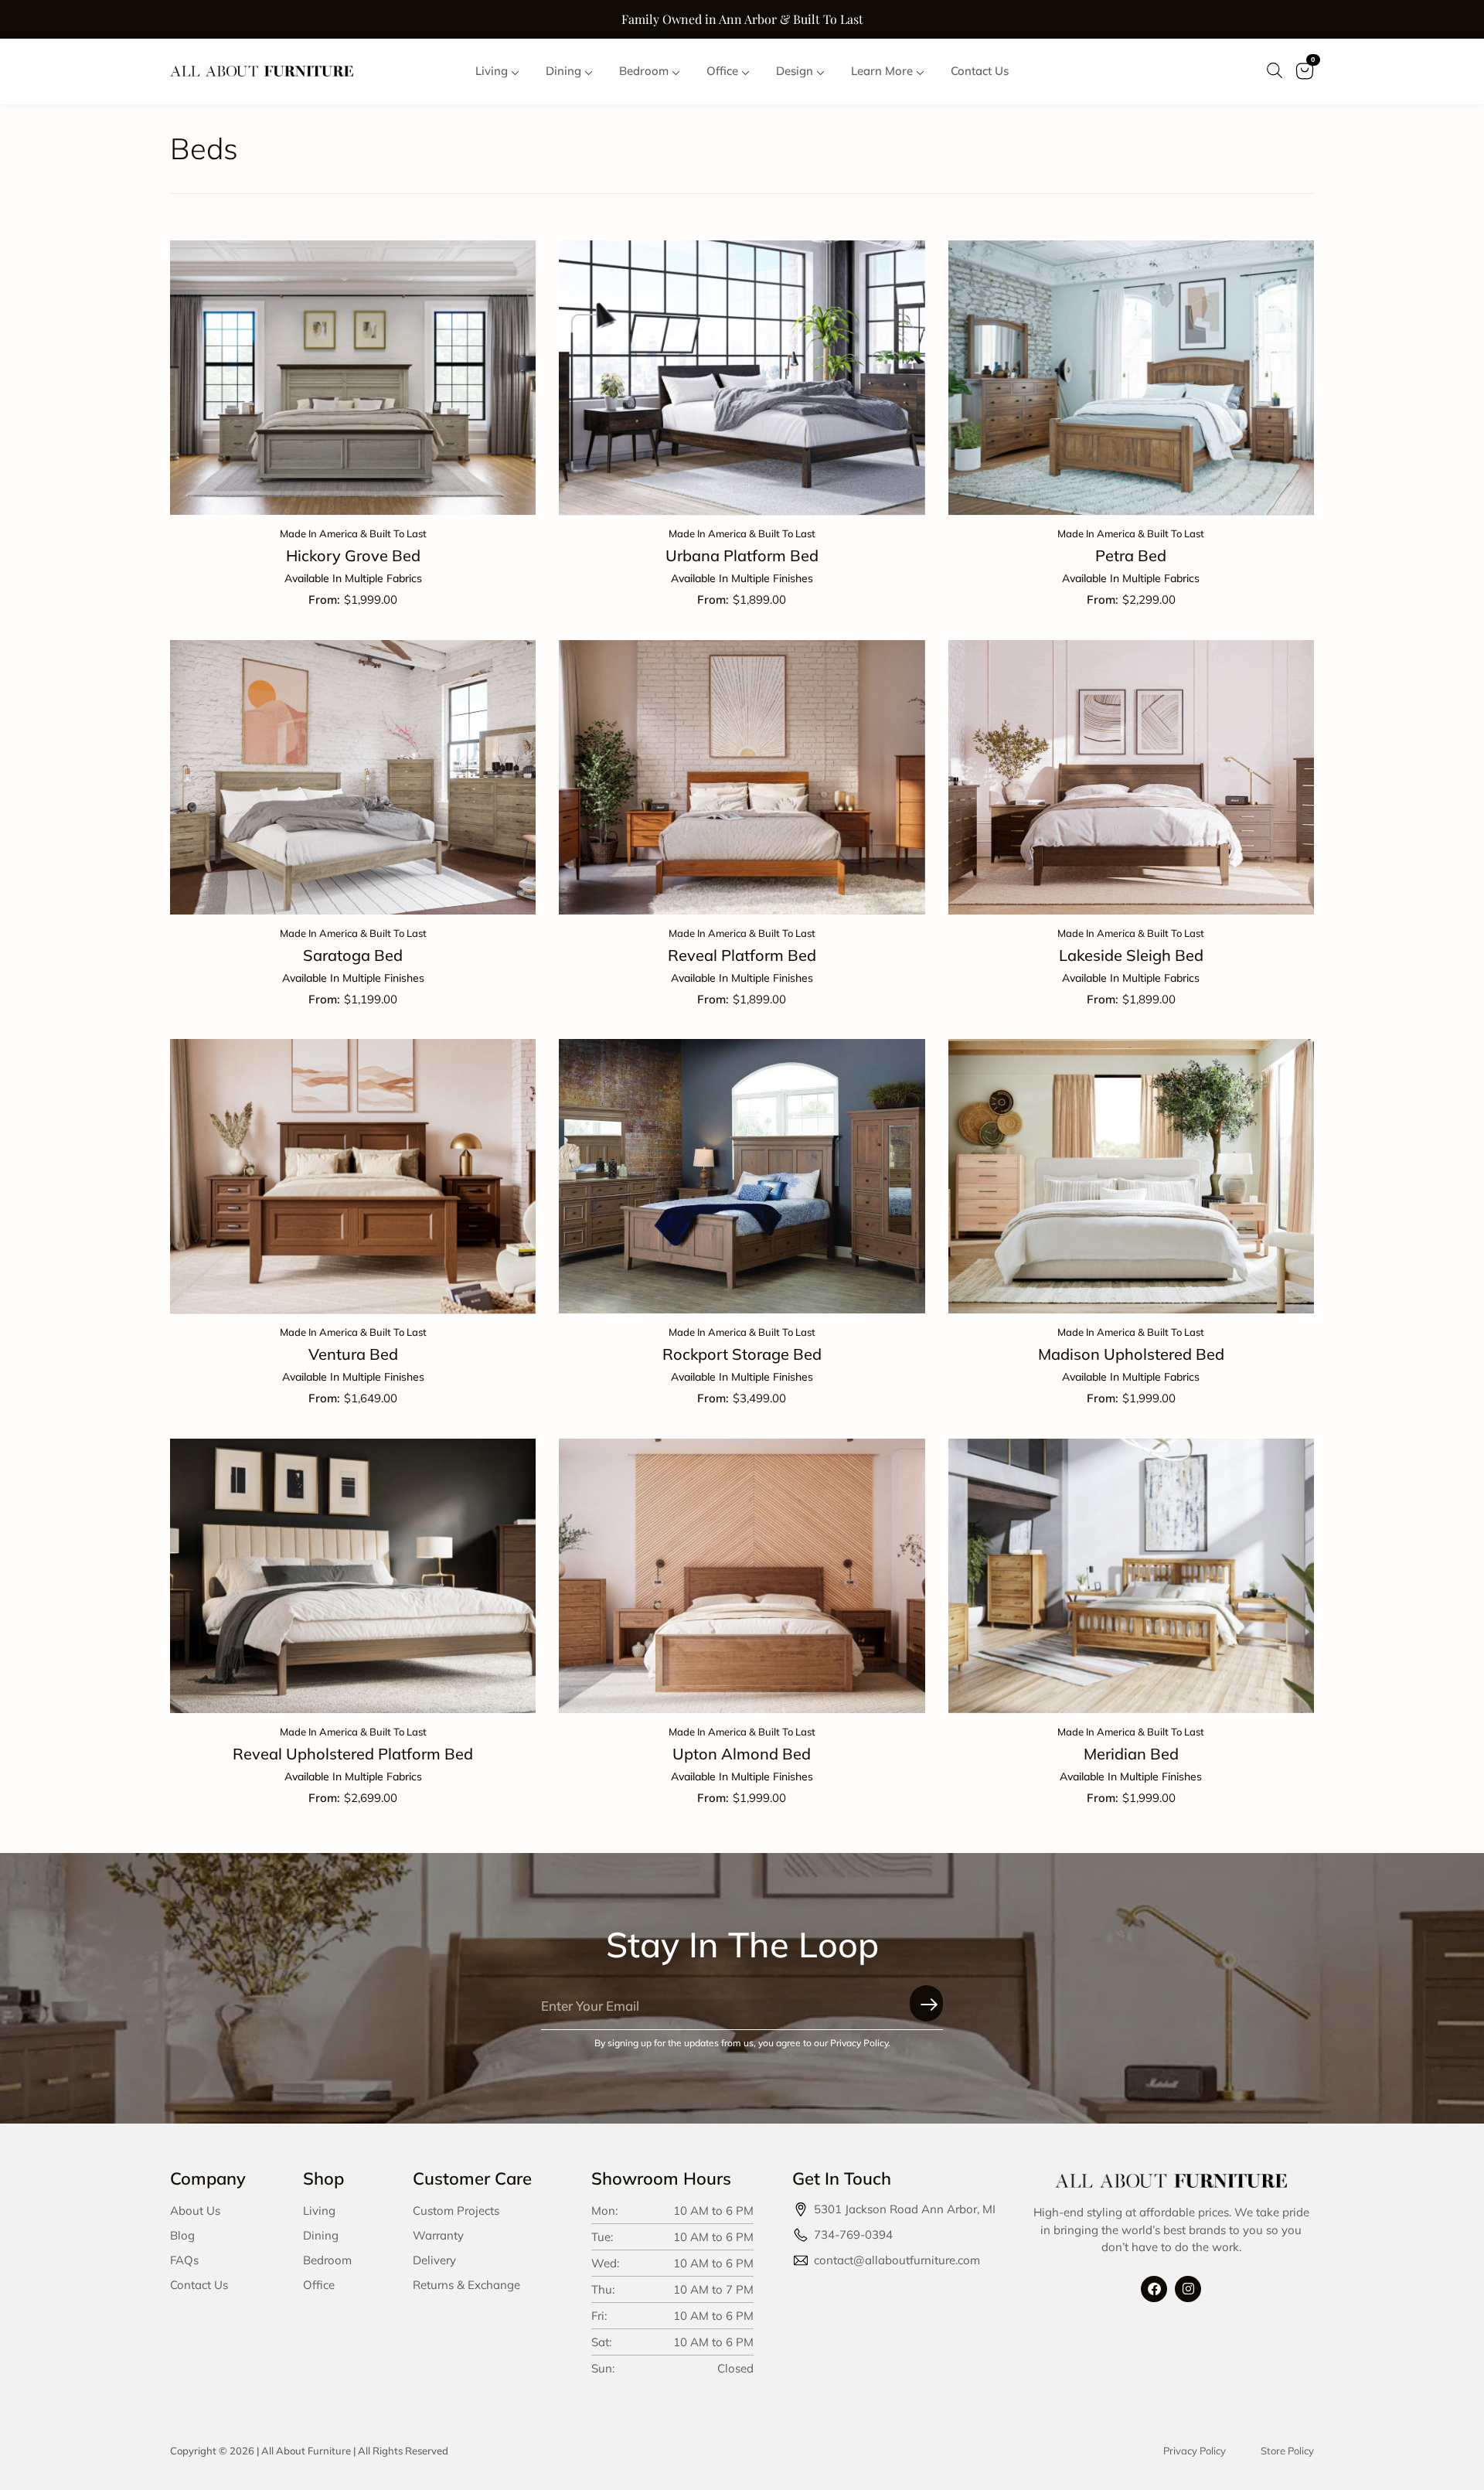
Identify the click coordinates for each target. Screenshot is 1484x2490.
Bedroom (327, 2260)
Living (319, 2211)
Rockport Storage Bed (742, 1354)
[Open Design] (820, 72)
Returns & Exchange (466, 2285)
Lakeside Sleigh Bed (1131, 955)
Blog (182, 2235)
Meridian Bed (1131, 1754)
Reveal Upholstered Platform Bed (353, 1754)
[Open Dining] (589, 72)
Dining (321, 2235)
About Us (195, 2211)
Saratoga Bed (353, 955)
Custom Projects (456, 2211)
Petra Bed (1131, 555)
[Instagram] (1188, 2289)
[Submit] (926, 2003)
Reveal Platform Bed (742, 955)
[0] (1304, 81)
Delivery (434, 2260)
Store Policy (1287, 2451)
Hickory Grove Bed (353, 555)
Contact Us (199, 2285)
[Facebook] (1154, 2289)
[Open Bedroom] (676, 72)
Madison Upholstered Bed (1131, 1354)
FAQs (184, 2260)
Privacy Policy (1195, 2451)
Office (319, 2285)
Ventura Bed (353, 1354)
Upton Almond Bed (742, 1754)
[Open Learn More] (920, 72)
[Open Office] (745, 72)
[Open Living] (515, 72)
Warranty (438, 2235)
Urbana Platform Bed (742, 555)
